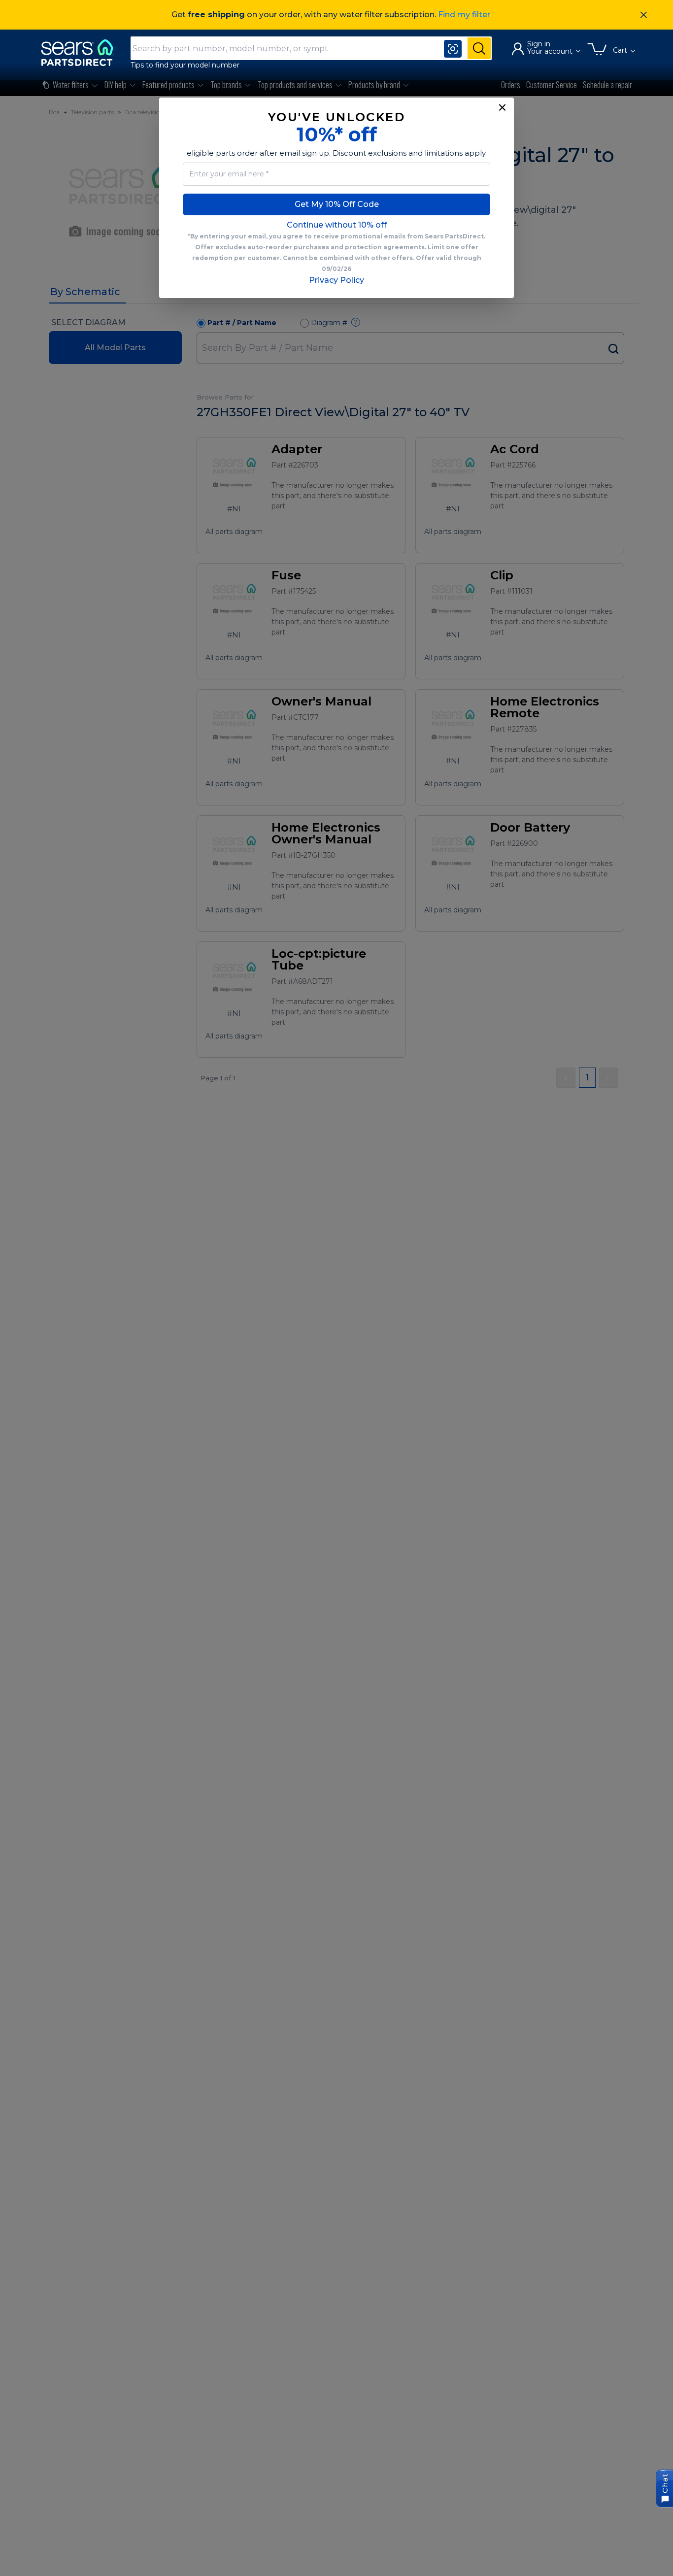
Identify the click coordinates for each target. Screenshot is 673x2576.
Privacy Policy (336, 280)
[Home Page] (82, 52)
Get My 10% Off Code (337, 204)
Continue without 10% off (337, 225)
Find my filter (464, 15)
